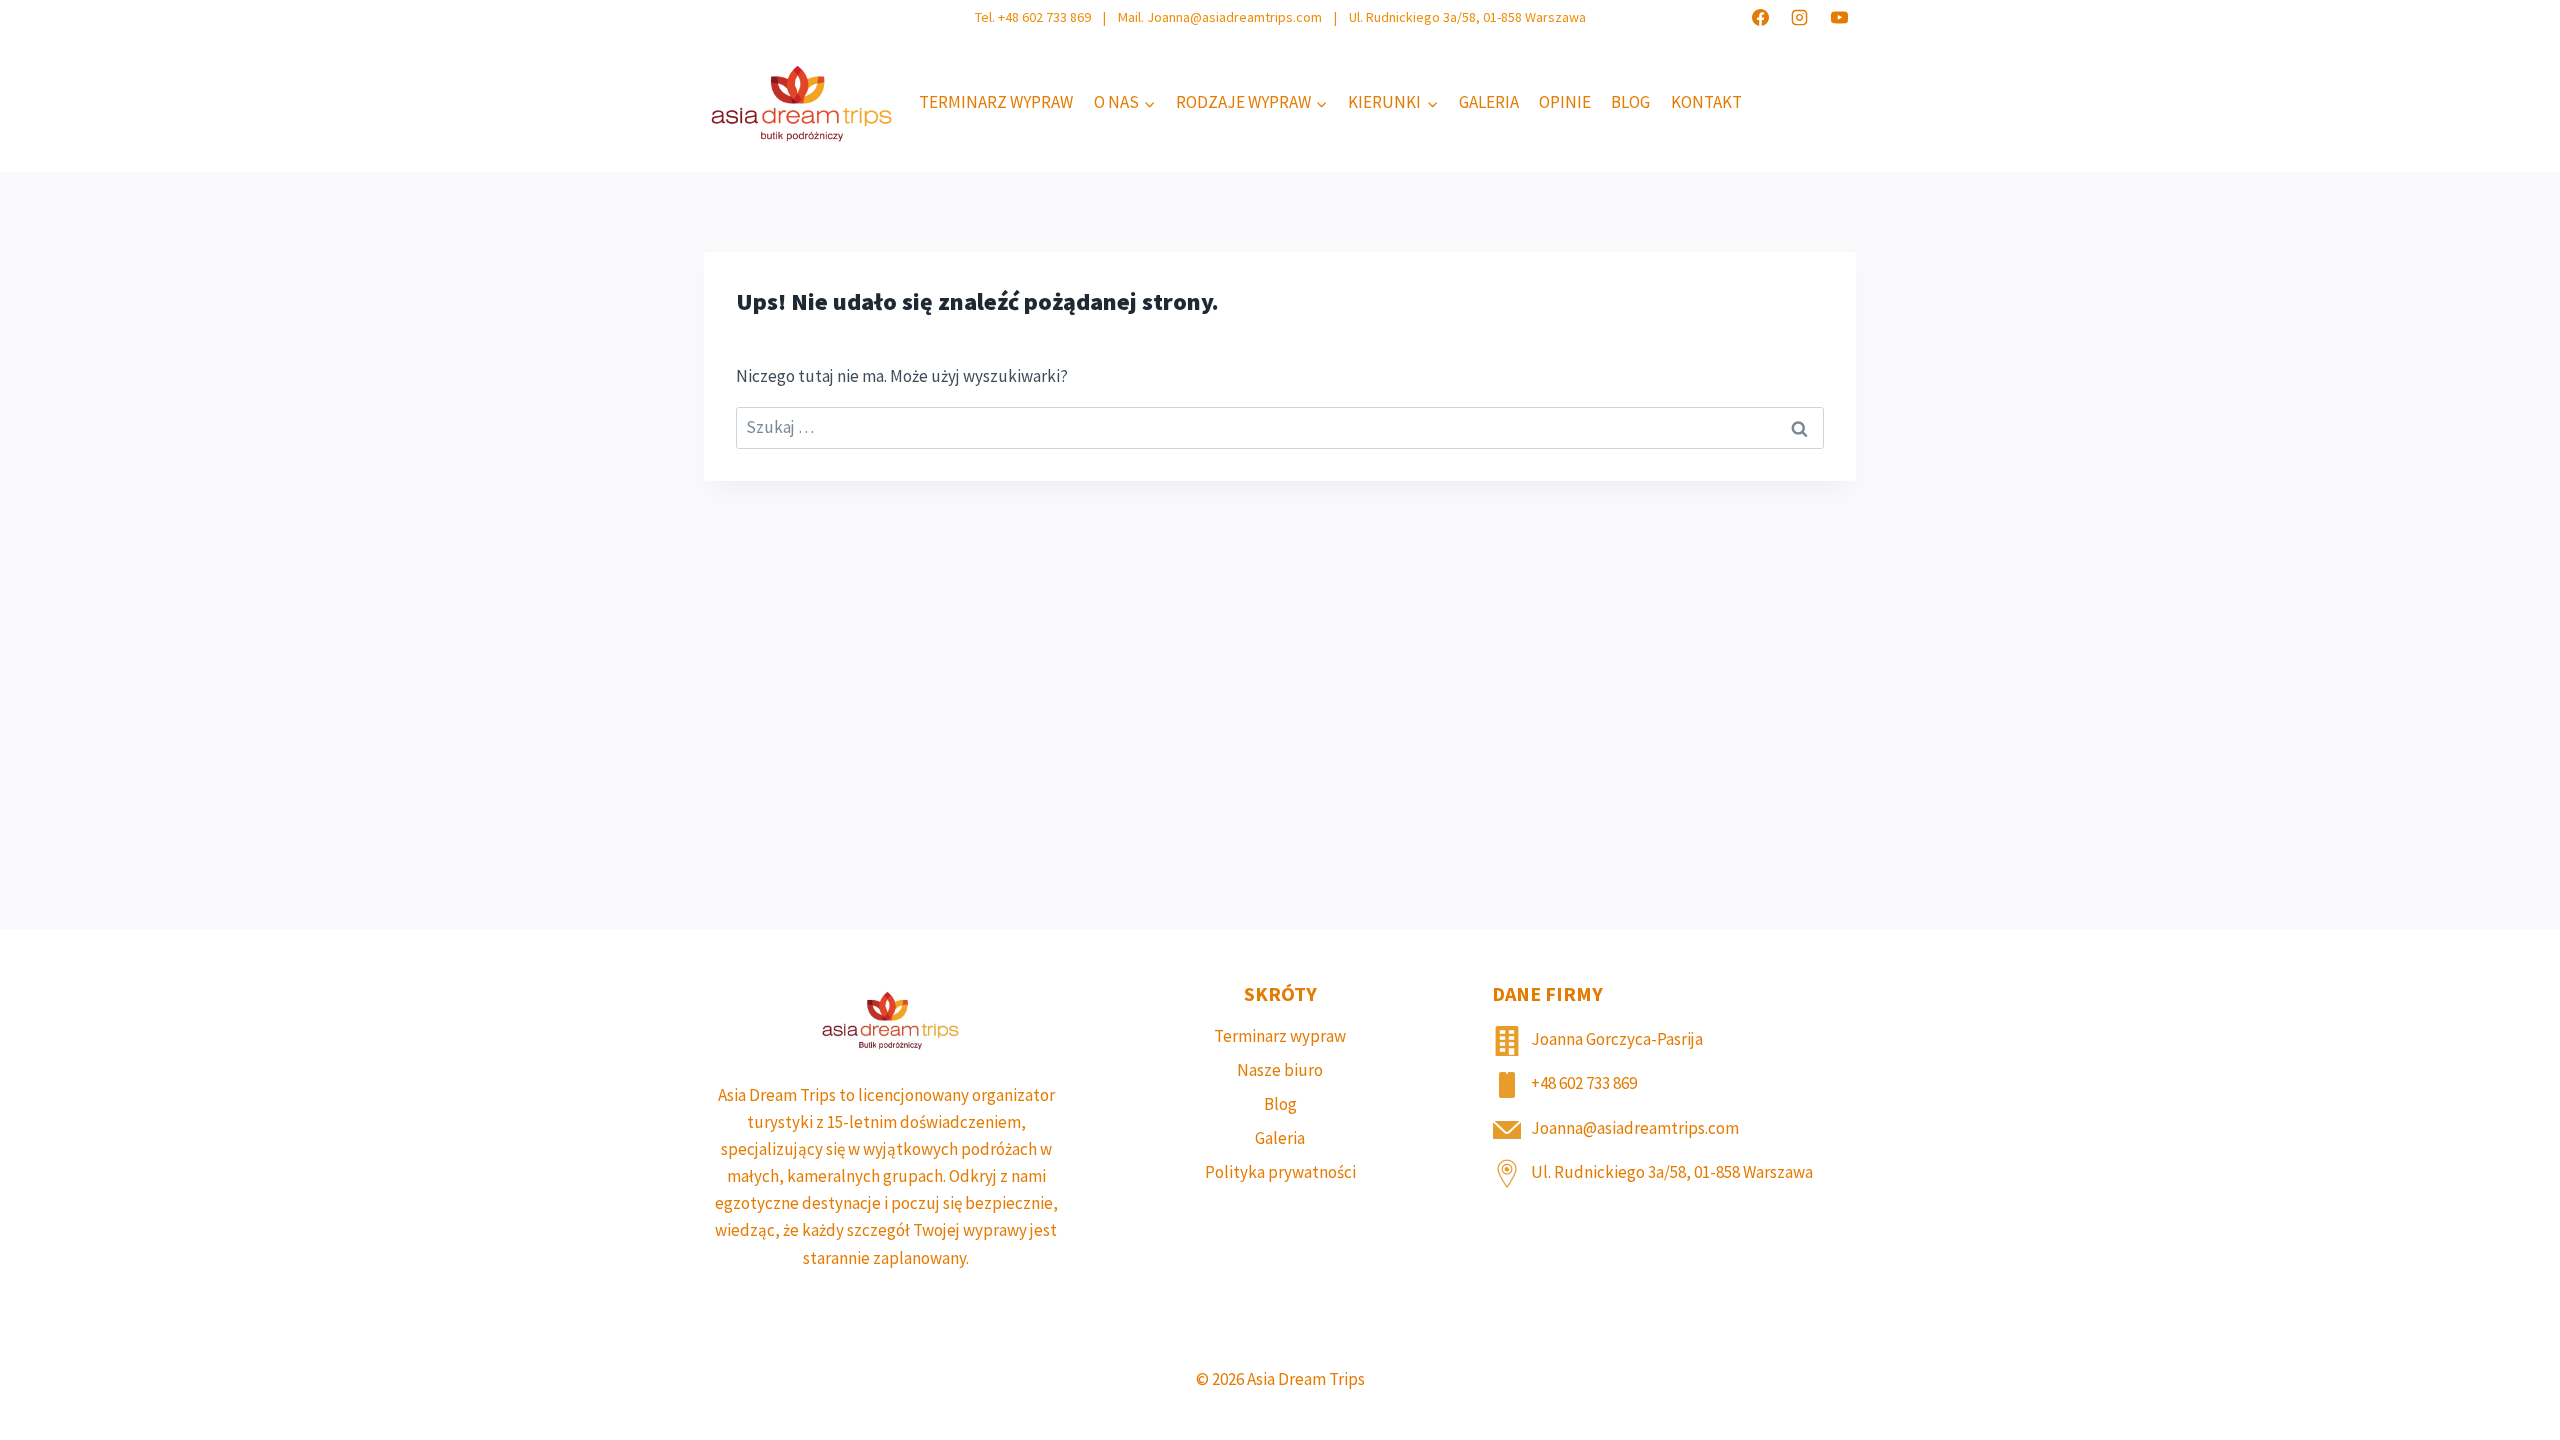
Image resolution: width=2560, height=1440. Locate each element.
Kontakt (1706, 102)
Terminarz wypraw (996, 102)
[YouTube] (1839, 17)
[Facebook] (1761, 17)
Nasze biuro (1280, 1070)
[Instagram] (1800, 17)
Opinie (1565, 102)
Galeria (1489, 102)
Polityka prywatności (1280, 1172)
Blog (1630, 102)
